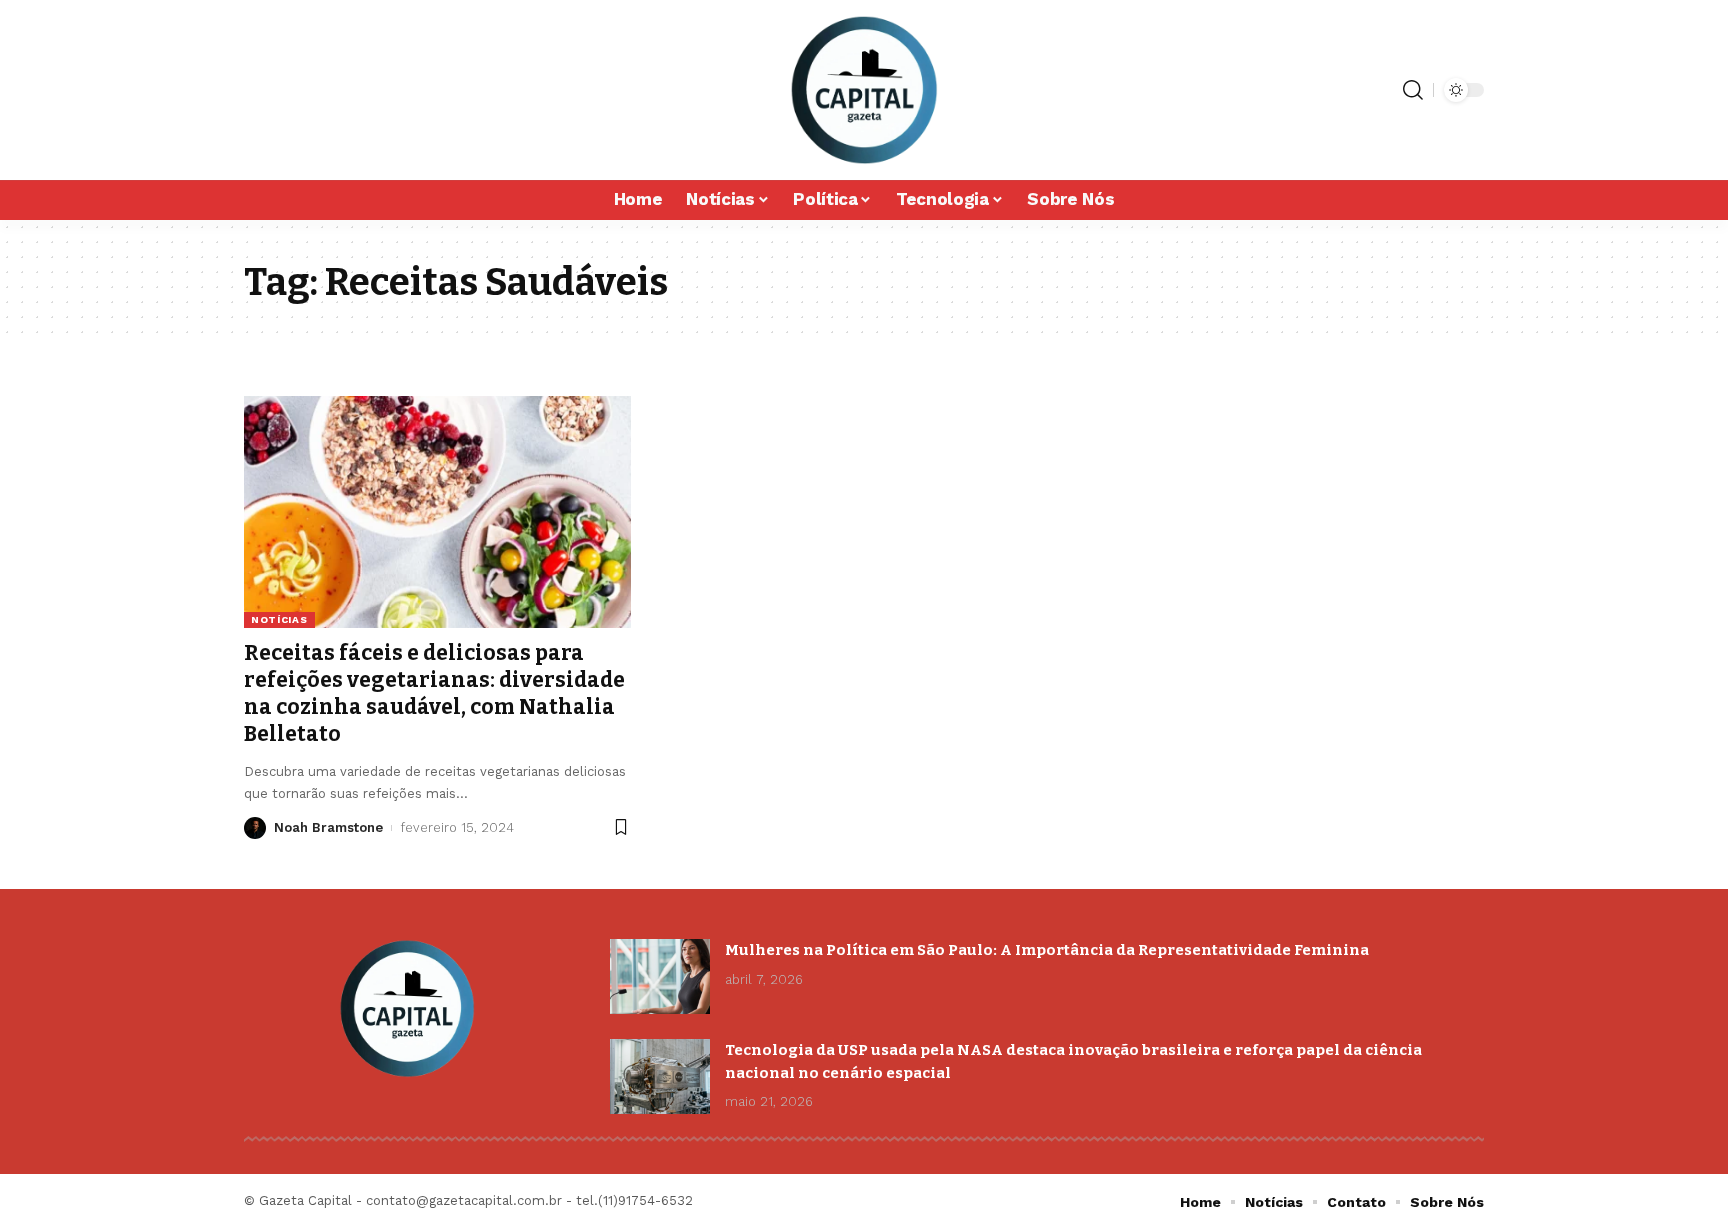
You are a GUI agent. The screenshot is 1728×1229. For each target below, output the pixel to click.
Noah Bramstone (328, 827)
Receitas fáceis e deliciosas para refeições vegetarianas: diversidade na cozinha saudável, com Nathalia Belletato (434, 694)
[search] (1413, 90)
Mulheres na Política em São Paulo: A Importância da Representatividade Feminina (1047, 950)
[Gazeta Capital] (863, 90)
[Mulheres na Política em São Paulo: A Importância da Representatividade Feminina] (660, 976)
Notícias (279, 619)
